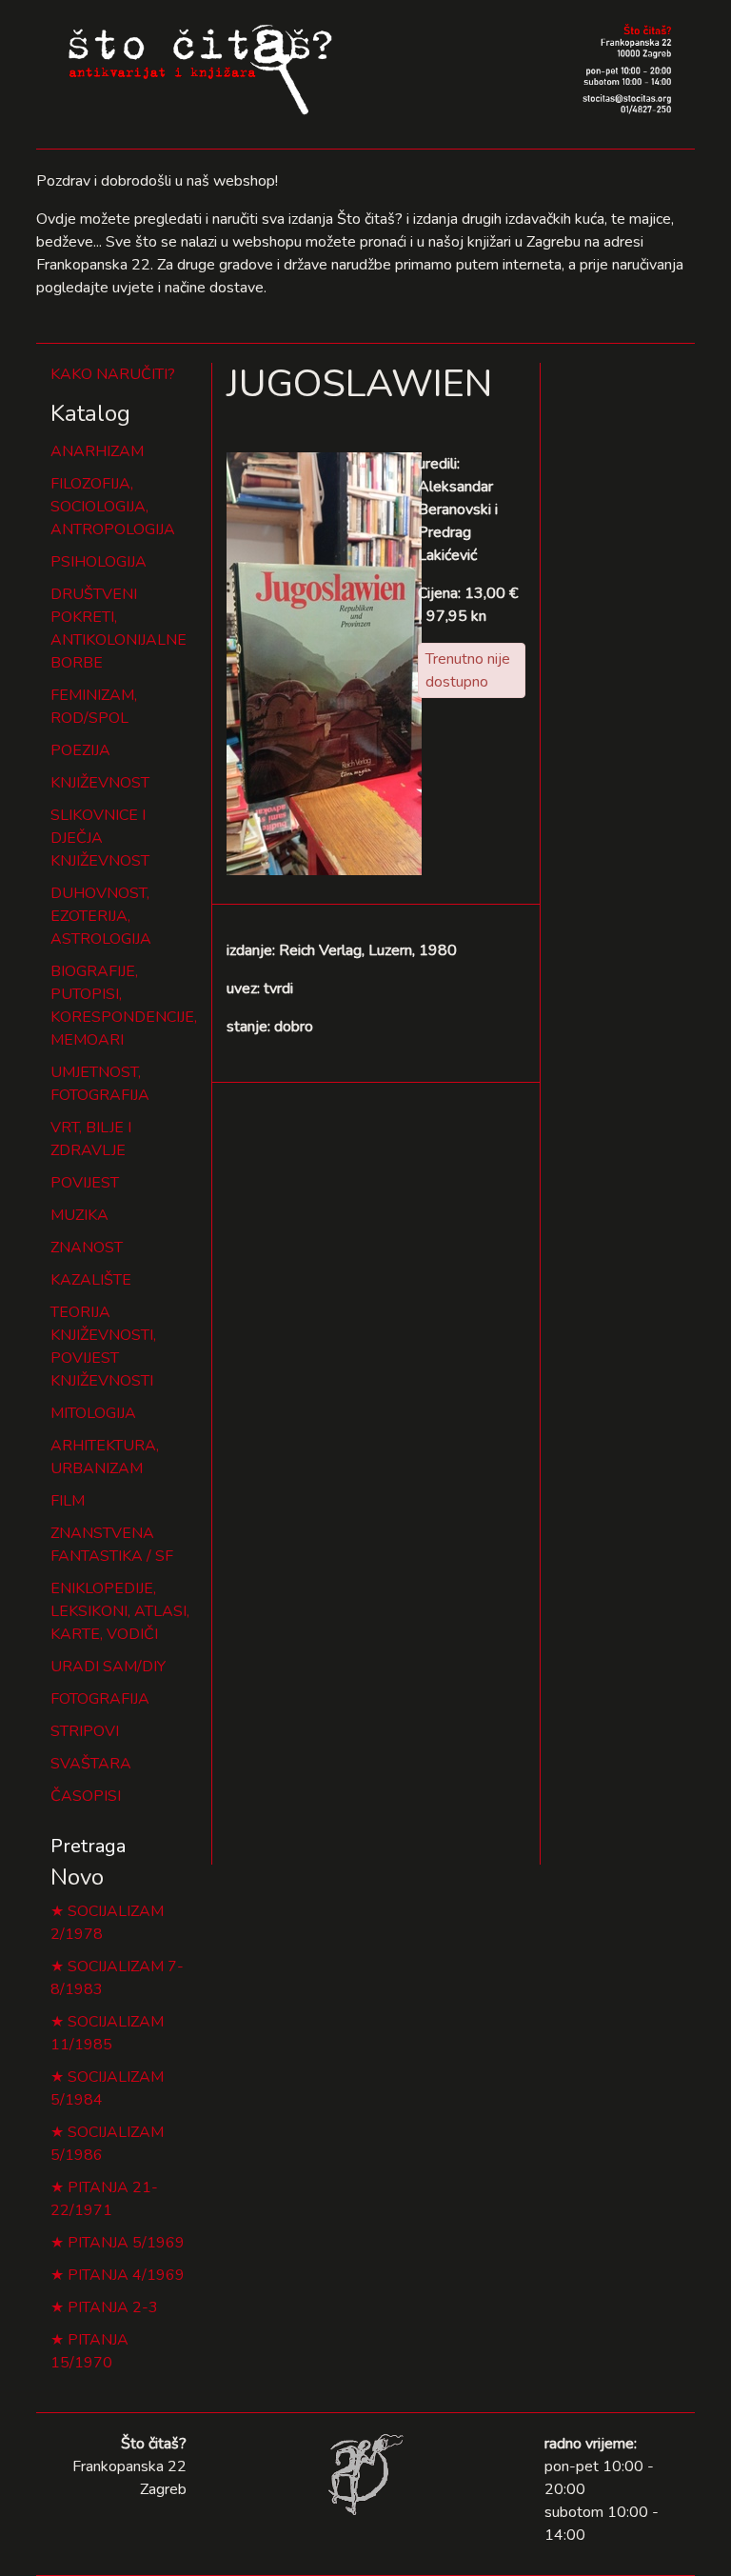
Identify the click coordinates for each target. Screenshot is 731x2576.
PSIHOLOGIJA (99, 562)
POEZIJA (80, 750)
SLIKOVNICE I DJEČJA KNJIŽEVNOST (100, 838)
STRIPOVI (85, 1731)
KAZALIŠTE (91, 1280)
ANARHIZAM (97, 451)
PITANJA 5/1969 (126, 2243)
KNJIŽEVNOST (100, 783)
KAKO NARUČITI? (113, 374)
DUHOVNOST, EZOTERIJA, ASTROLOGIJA (101, 916)
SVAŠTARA (91, 1764)
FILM (68, 1501)
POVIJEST (85, 1183)
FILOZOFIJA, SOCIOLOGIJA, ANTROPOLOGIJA (113, 507)
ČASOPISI (86, 1796)
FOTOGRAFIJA (100, 1699)
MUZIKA (79, 1215)
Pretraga (88, 1846)
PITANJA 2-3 (113, 2307)
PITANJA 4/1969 (126, 2275)
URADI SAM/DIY (108, 1667)
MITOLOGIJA (93, 1413)
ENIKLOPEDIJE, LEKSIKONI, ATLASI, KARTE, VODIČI (120, 1611)
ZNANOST (87, 1248)
